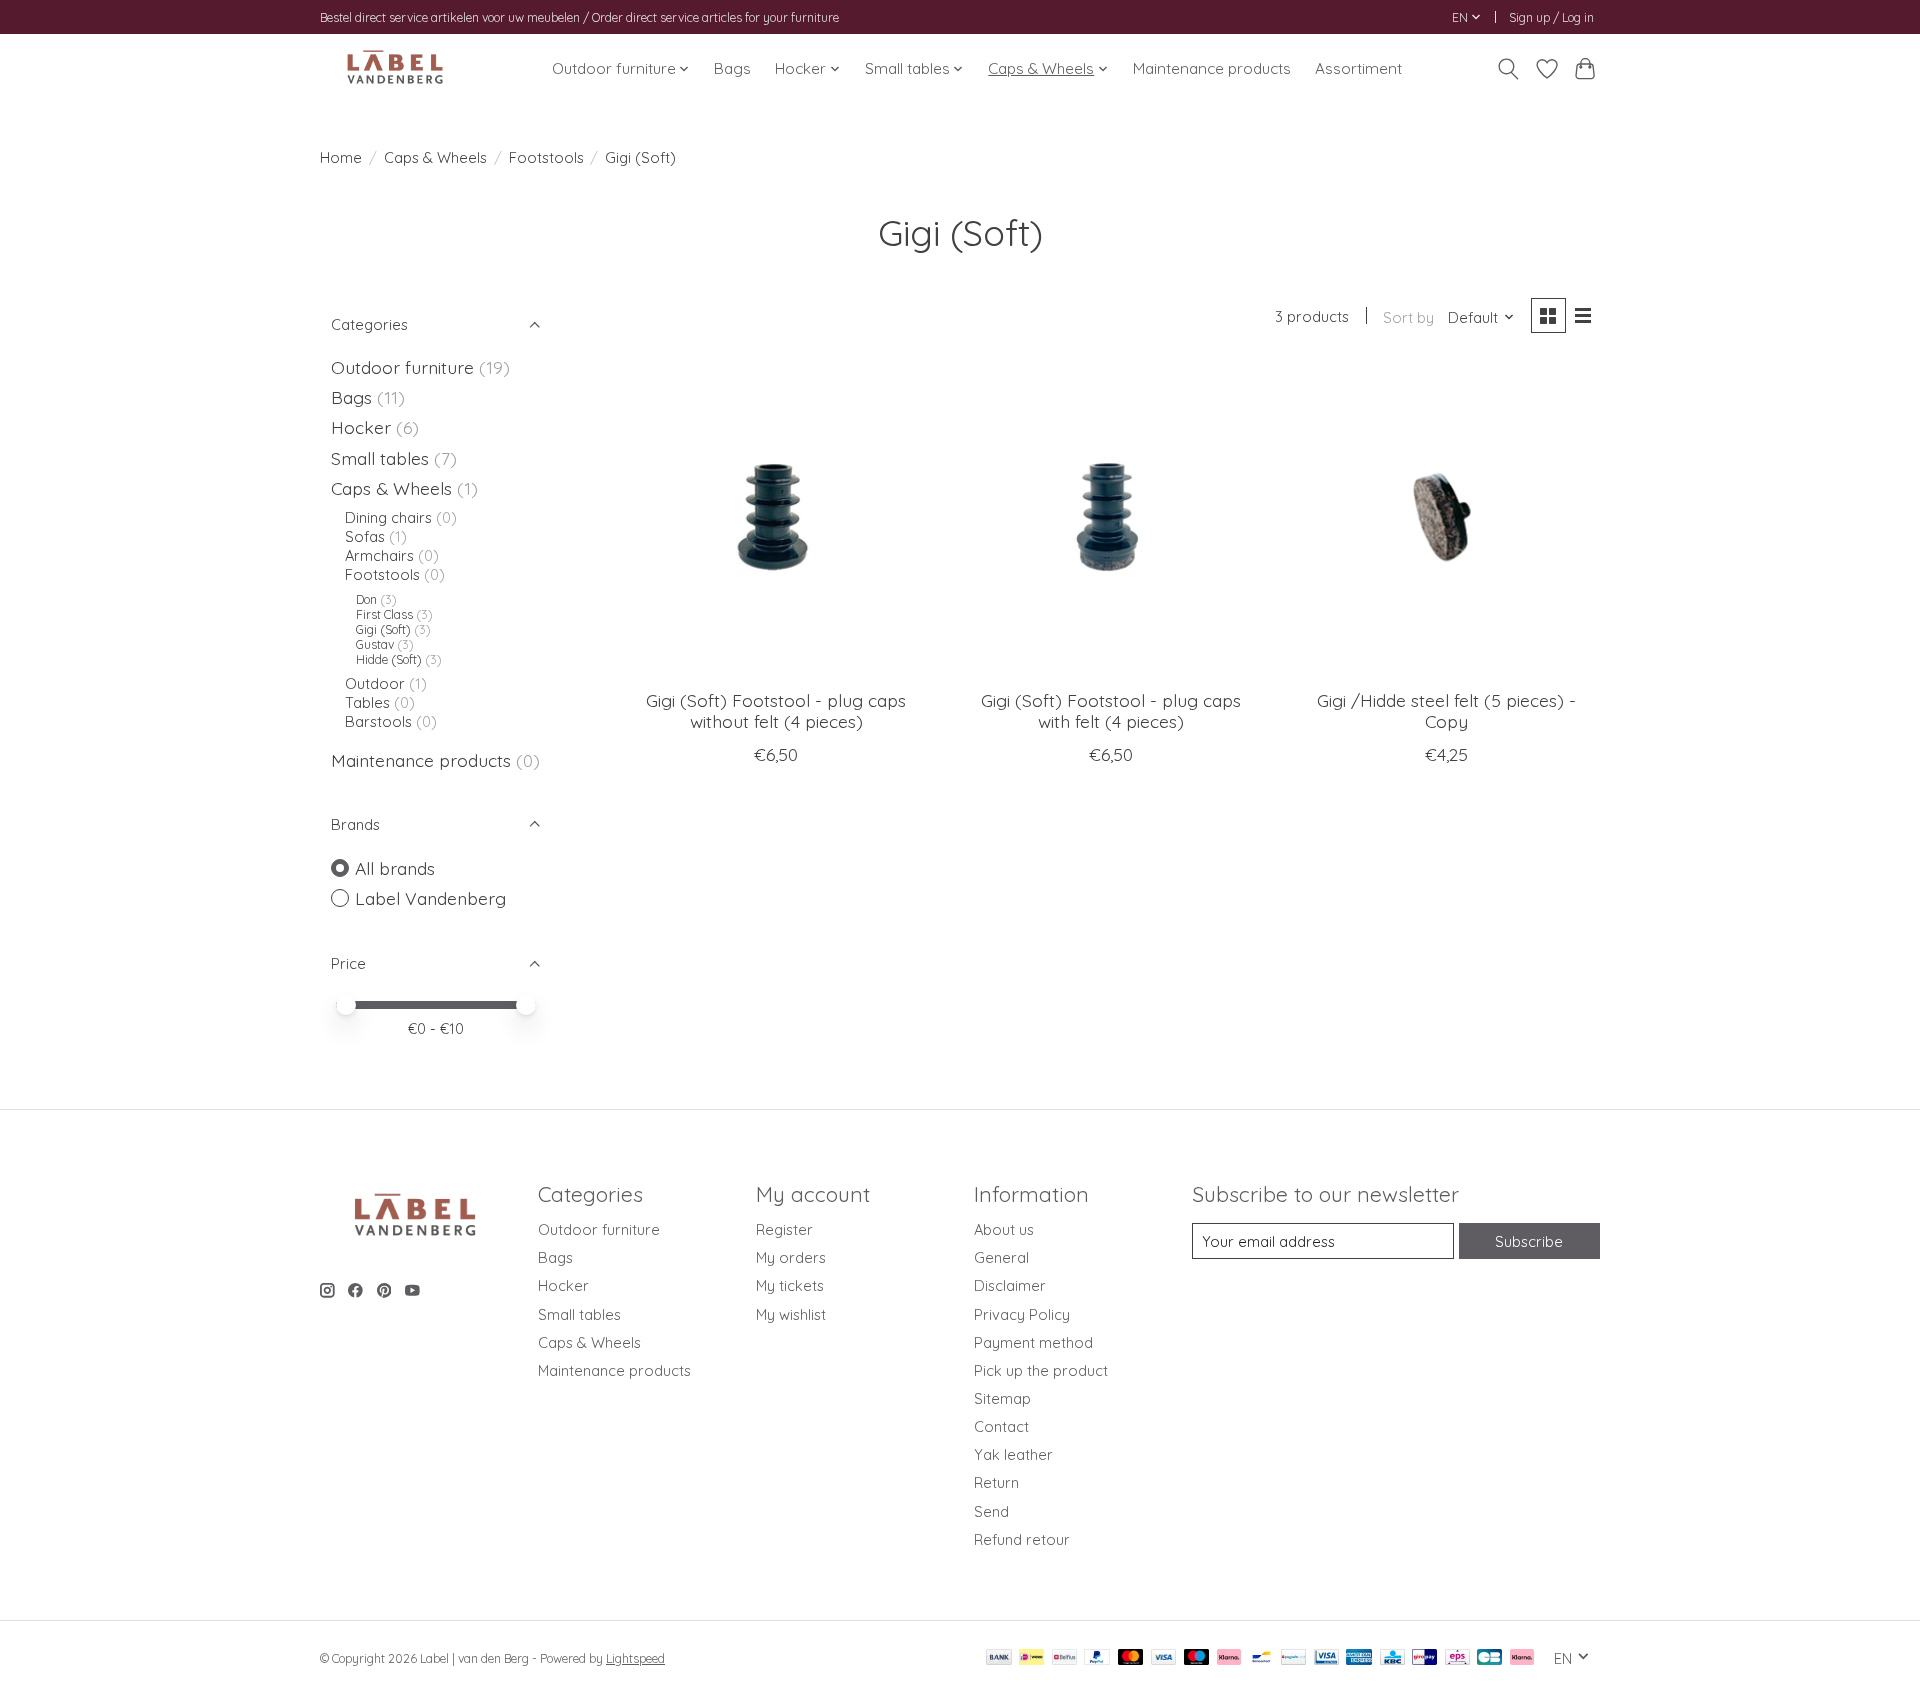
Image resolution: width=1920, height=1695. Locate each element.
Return (996, 1482)
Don (366, 599)
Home (341, 157)
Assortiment (1358, 68)
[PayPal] (1097, 1658)
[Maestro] (1197, 1658)
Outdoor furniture (402, 367)
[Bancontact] (1261, 1658)
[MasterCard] (1131, 1658)
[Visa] (1164, 1658)
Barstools (378, 721)
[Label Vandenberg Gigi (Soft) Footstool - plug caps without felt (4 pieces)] (776, 519)
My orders (791, 1257)
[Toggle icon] (1508, 69)
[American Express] (1359, 1658)
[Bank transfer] (999, 1658)
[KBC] (1392, 1658)
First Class (384, 614)
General (1001, 1257)
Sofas (365, 536)
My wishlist (791, 1314)
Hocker (361, 427)
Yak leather (1013, 1454)
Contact (1001, 1426)
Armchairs (379, 555)
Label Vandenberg (430, 898)
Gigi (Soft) (385, 629)
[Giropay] (1424, 1658)
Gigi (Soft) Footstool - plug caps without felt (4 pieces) (776, 710)
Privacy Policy (1022, 1314)
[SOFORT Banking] (1229, 1658)
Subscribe (1529, 1241)
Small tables (380, 458)
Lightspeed (635, 1658)
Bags (732, 68)
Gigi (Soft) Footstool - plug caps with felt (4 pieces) (1111, 710)
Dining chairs (388, 517)
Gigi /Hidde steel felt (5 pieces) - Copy (1446, 710)
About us (1004, 1229)
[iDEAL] (1031, 1658)
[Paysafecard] (1293, 1658)
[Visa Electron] (1326, 1658)
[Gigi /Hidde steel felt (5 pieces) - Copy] (1445, 519)
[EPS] (1457, 1658)
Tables (369, 702)
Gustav (375, 644)
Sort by (1408, 317)
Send (991, 1511)
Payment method (1033, 1342)
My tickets (790, 1285)
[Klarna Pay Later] (1522, 1658)
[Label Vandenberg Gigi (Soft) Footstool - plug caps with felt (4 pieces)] (1110, 519)
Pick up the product (1041, 1370)
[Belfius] (1064, 1658)
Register (784, 1229)
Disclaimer (1010, 1285)
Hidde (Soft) (390, 659)
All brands (395, 868)
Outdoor (375, 683)
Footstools (546, 157)
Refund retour (1022, 1539)
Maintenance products (1212, 68)
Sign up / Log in (1551, 17)
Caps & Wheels (435, 157)
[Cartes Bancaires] (1489, 1658)
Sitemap (1002, 1398)
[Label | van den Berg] (395, 68)
